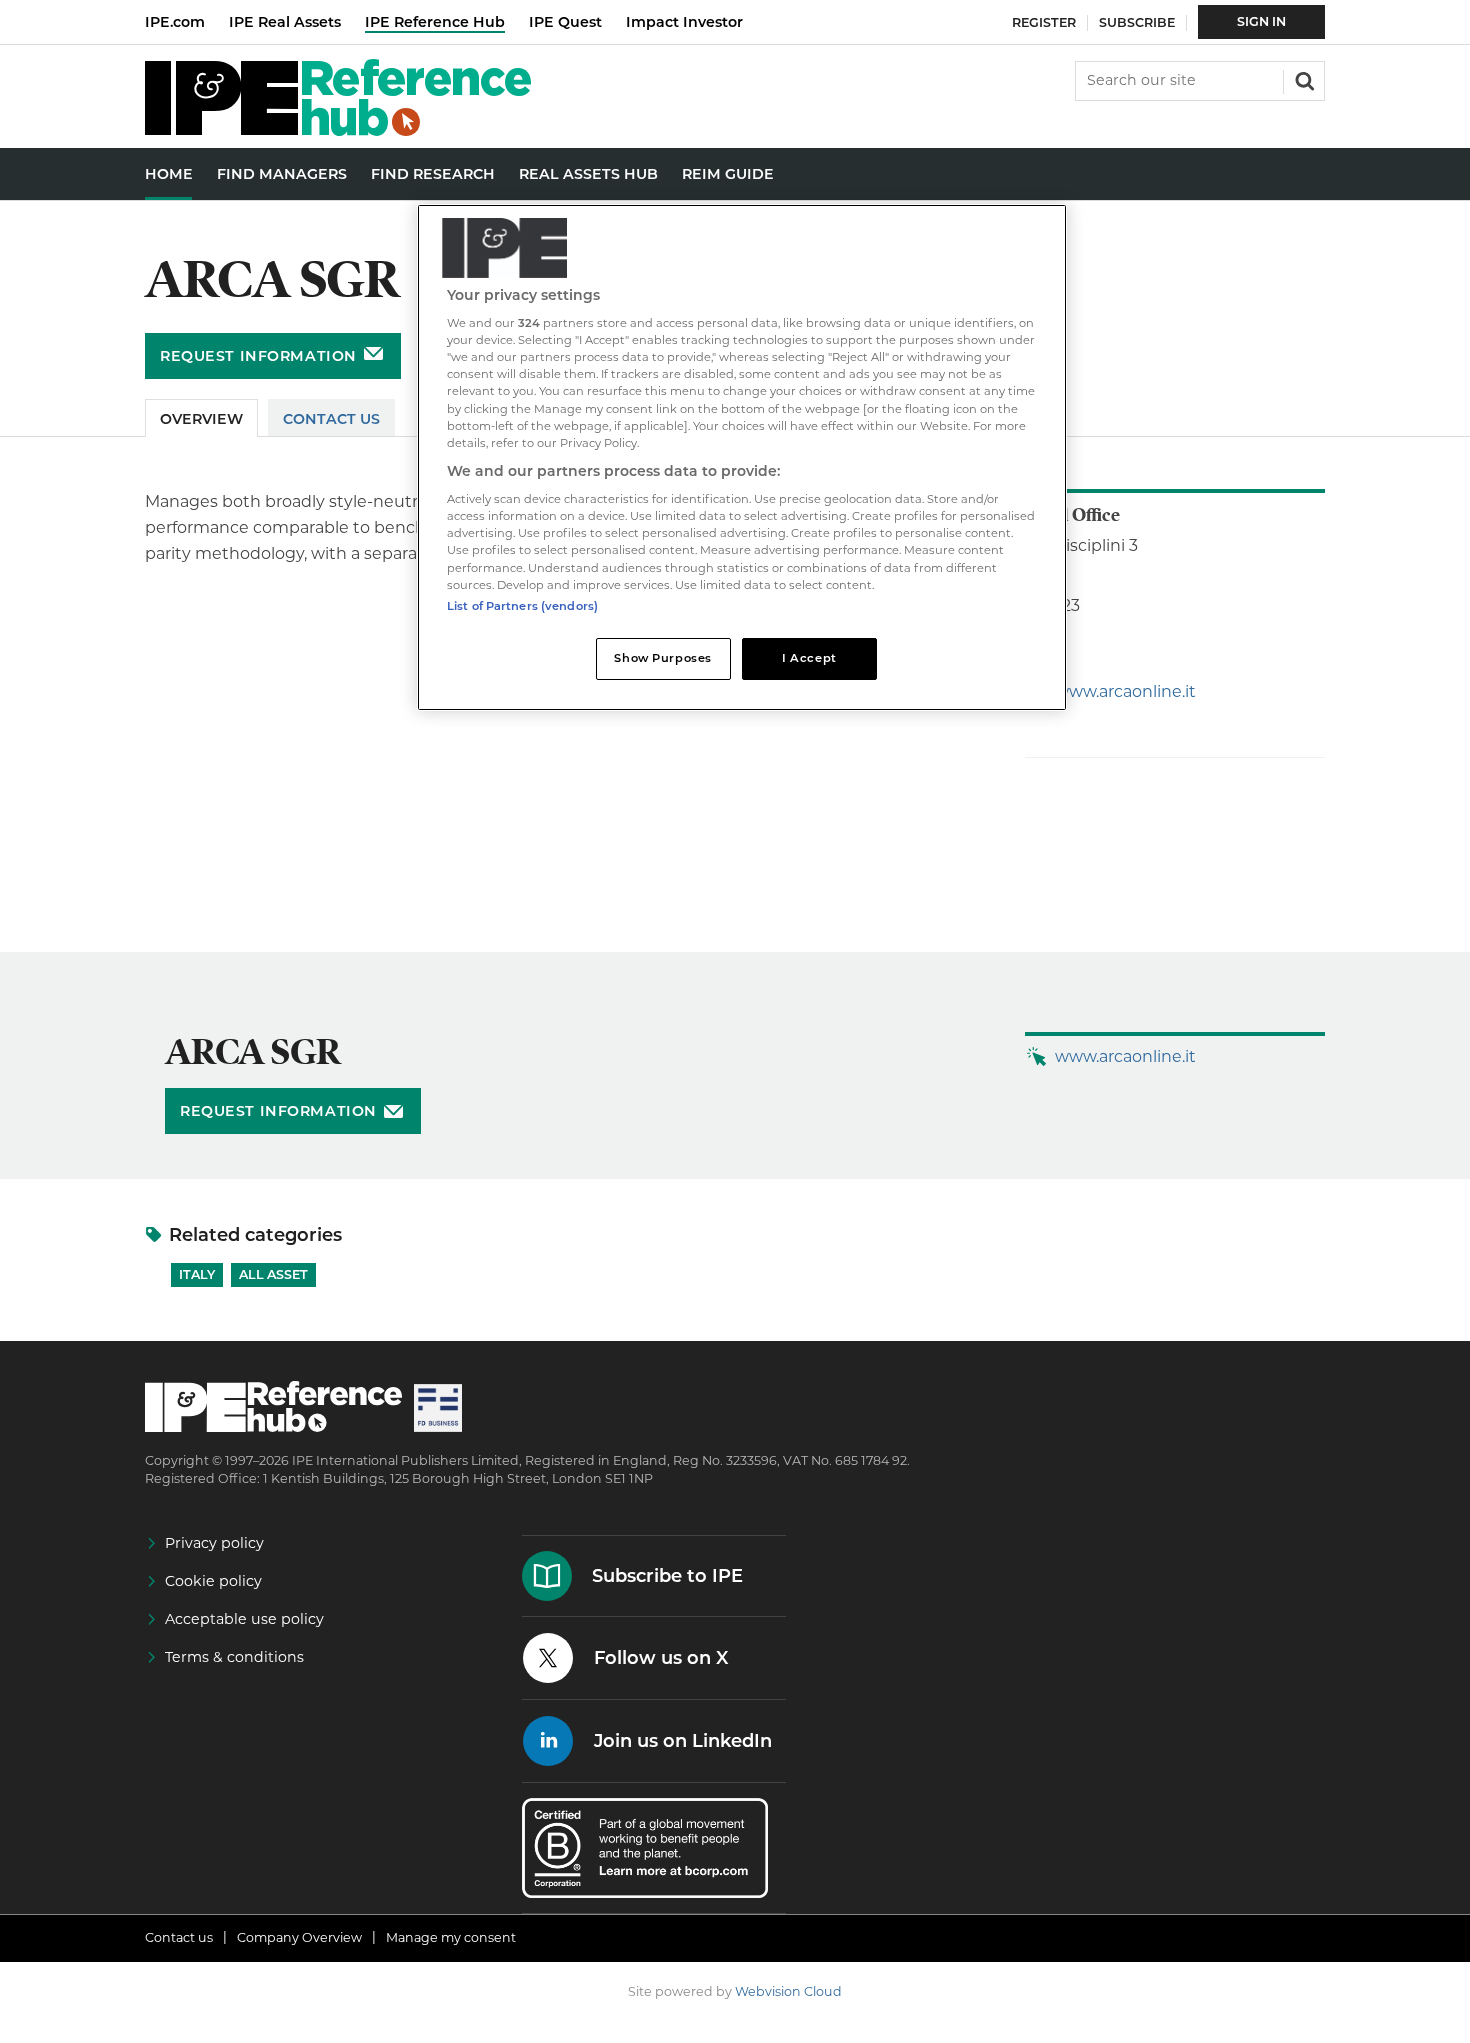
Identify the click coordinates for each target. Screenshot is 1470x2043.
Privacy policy (214, 1543)
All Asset (273, 1274)
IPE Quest (565, 22)
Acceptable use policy (244, 1619)
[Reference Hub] (338, 130)
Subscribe (1137, 22)
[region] (742, 457)
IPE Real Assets (285, 22)
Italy (197, 1274)
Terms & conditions (234, 1657)
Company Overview (299, 1937)
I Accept (809, 658)
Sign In (1261, 21)
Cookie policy (213, 1581)
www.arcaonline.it (1125, 691)
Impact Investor (684, 22)
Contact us (179, 1937)
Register (1044, 22)
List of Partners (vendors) (522, 606)
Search (1303, 79)
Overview (201, 419)
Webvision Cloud (788, 1991)
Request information (258, 356)
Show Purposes (662, 658)
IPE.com (175, 22)
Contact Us (331, 419)
